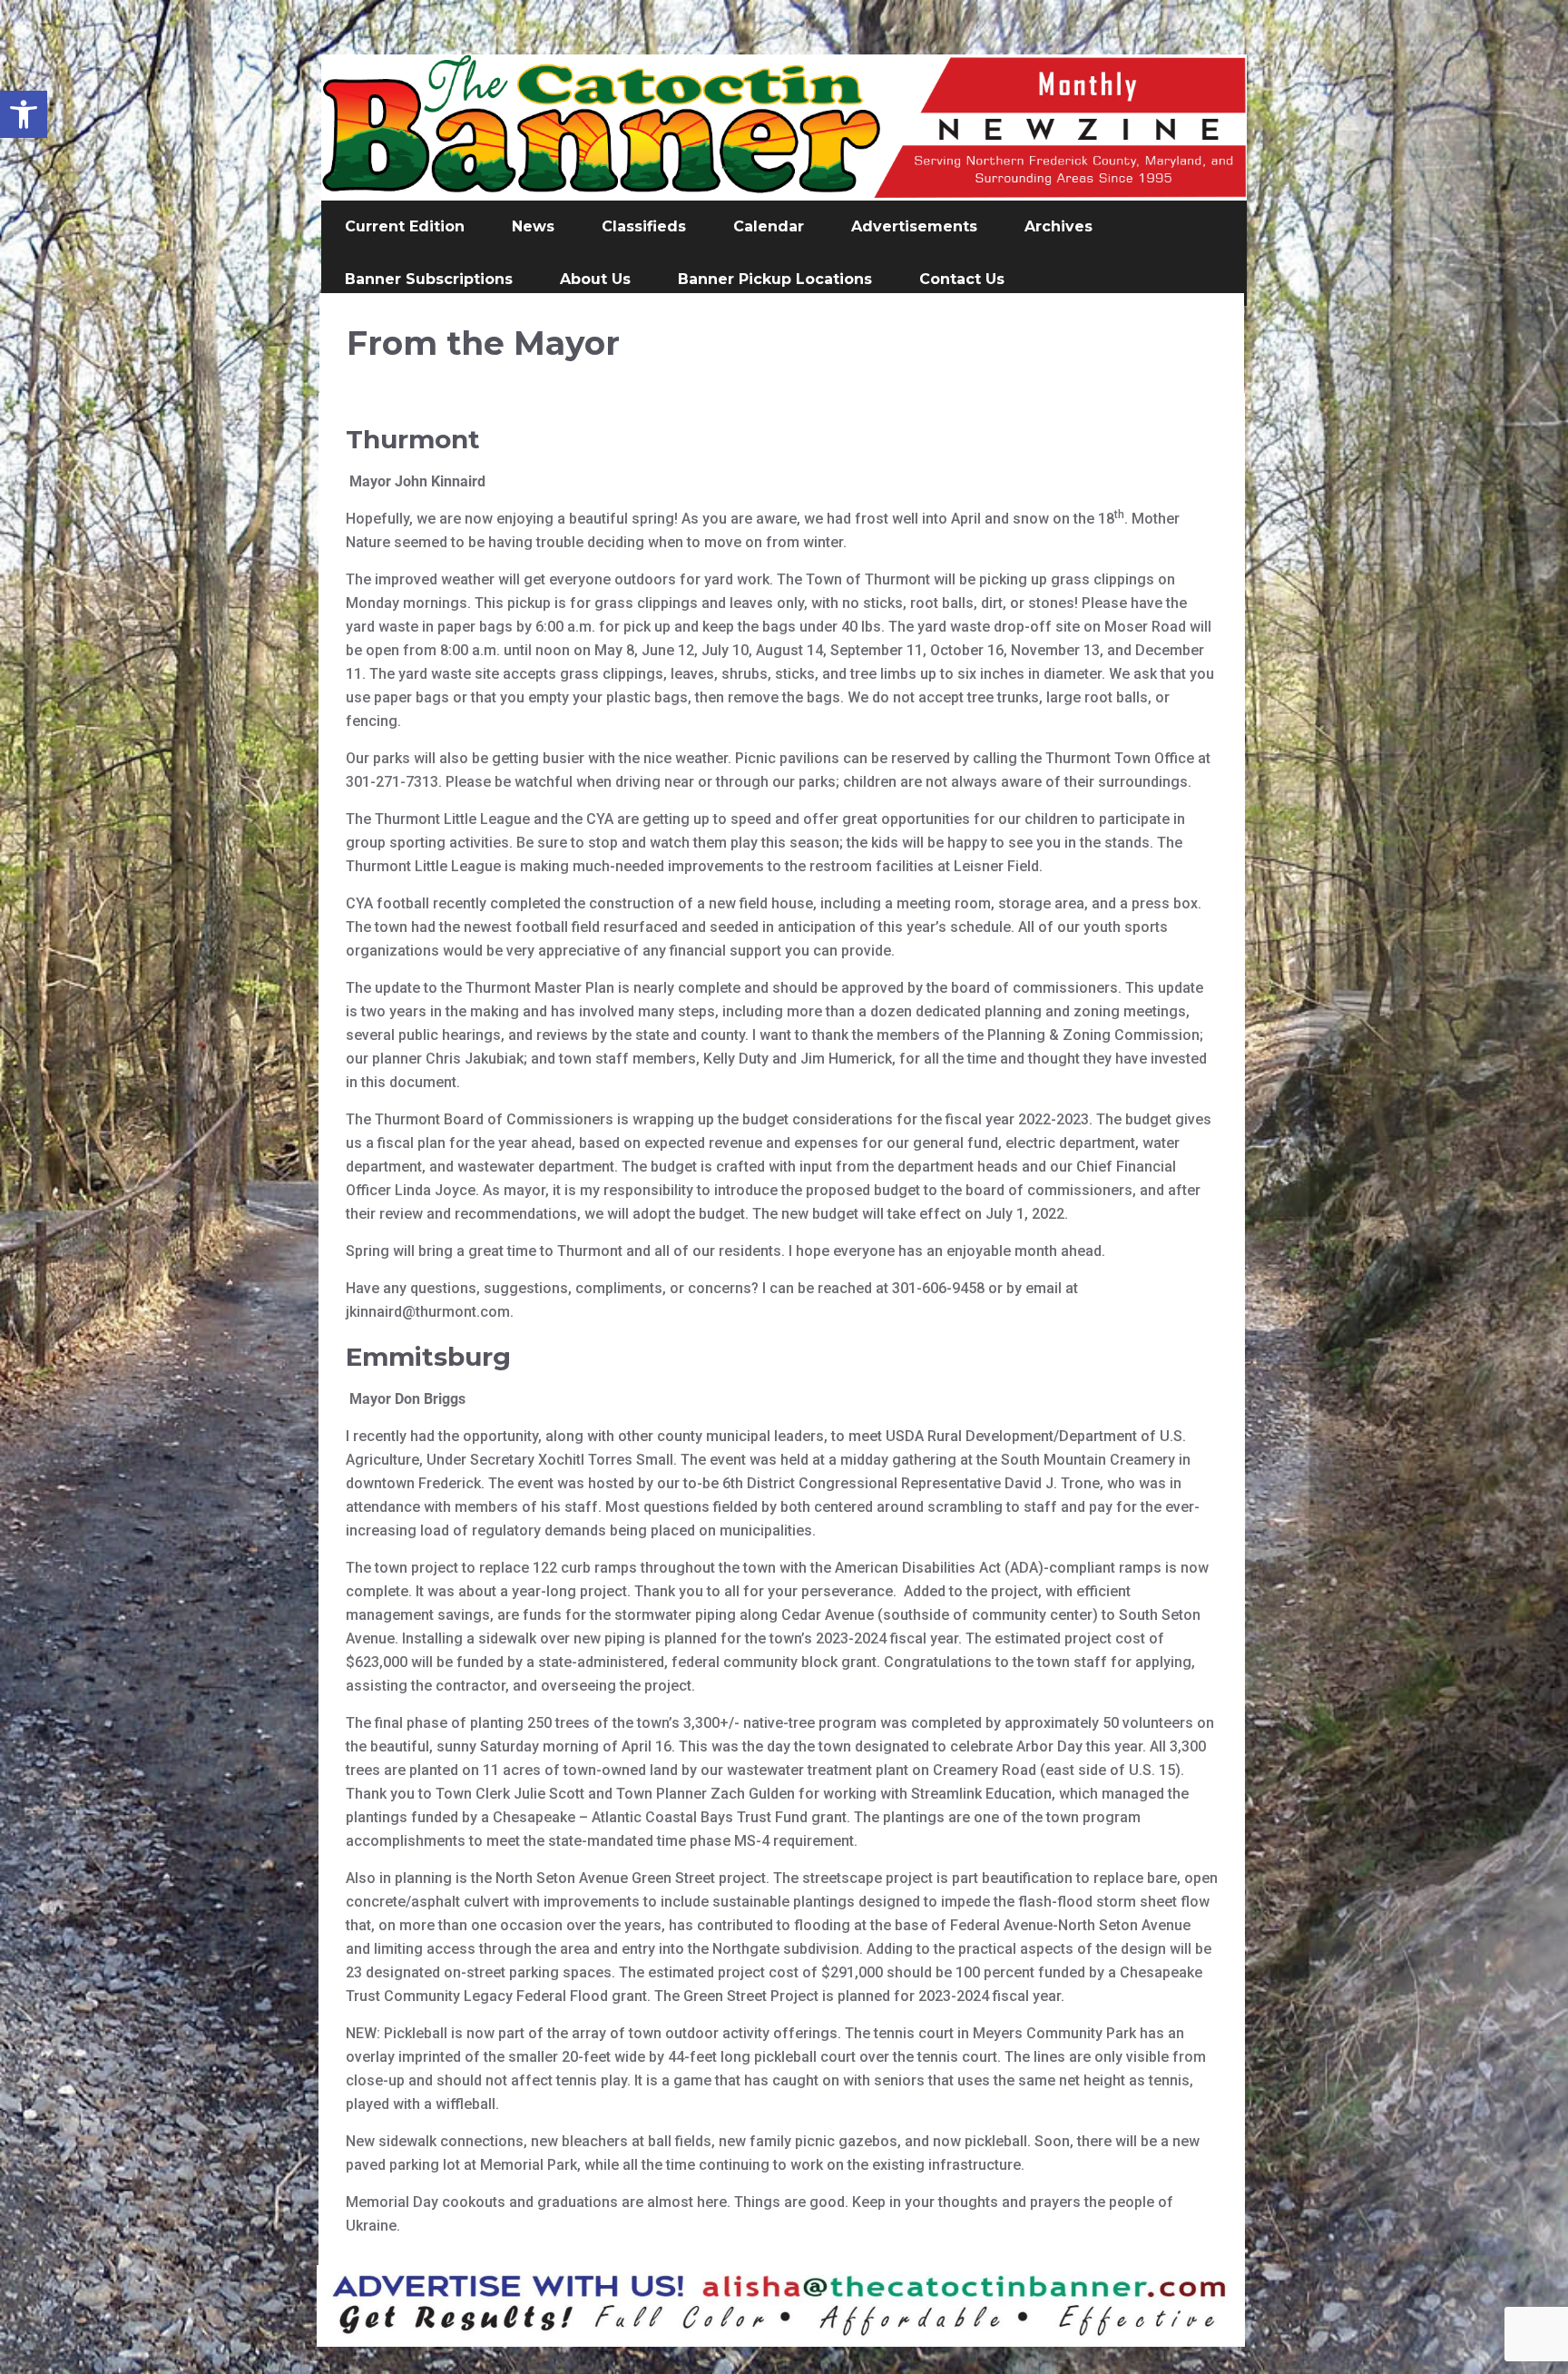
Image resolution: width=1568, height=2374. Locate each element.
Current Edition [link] (405, 226)
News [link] (533, 226)
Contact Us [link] (962, 279)
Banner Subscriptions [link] (429, 279)
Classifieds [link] (644, 226)
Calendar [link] (769, 226)
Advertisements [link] (914, 226)
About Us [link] (595, 279)
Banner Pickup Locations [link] (775, 279)
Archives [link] (1058, 226)
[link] (24, 114)
